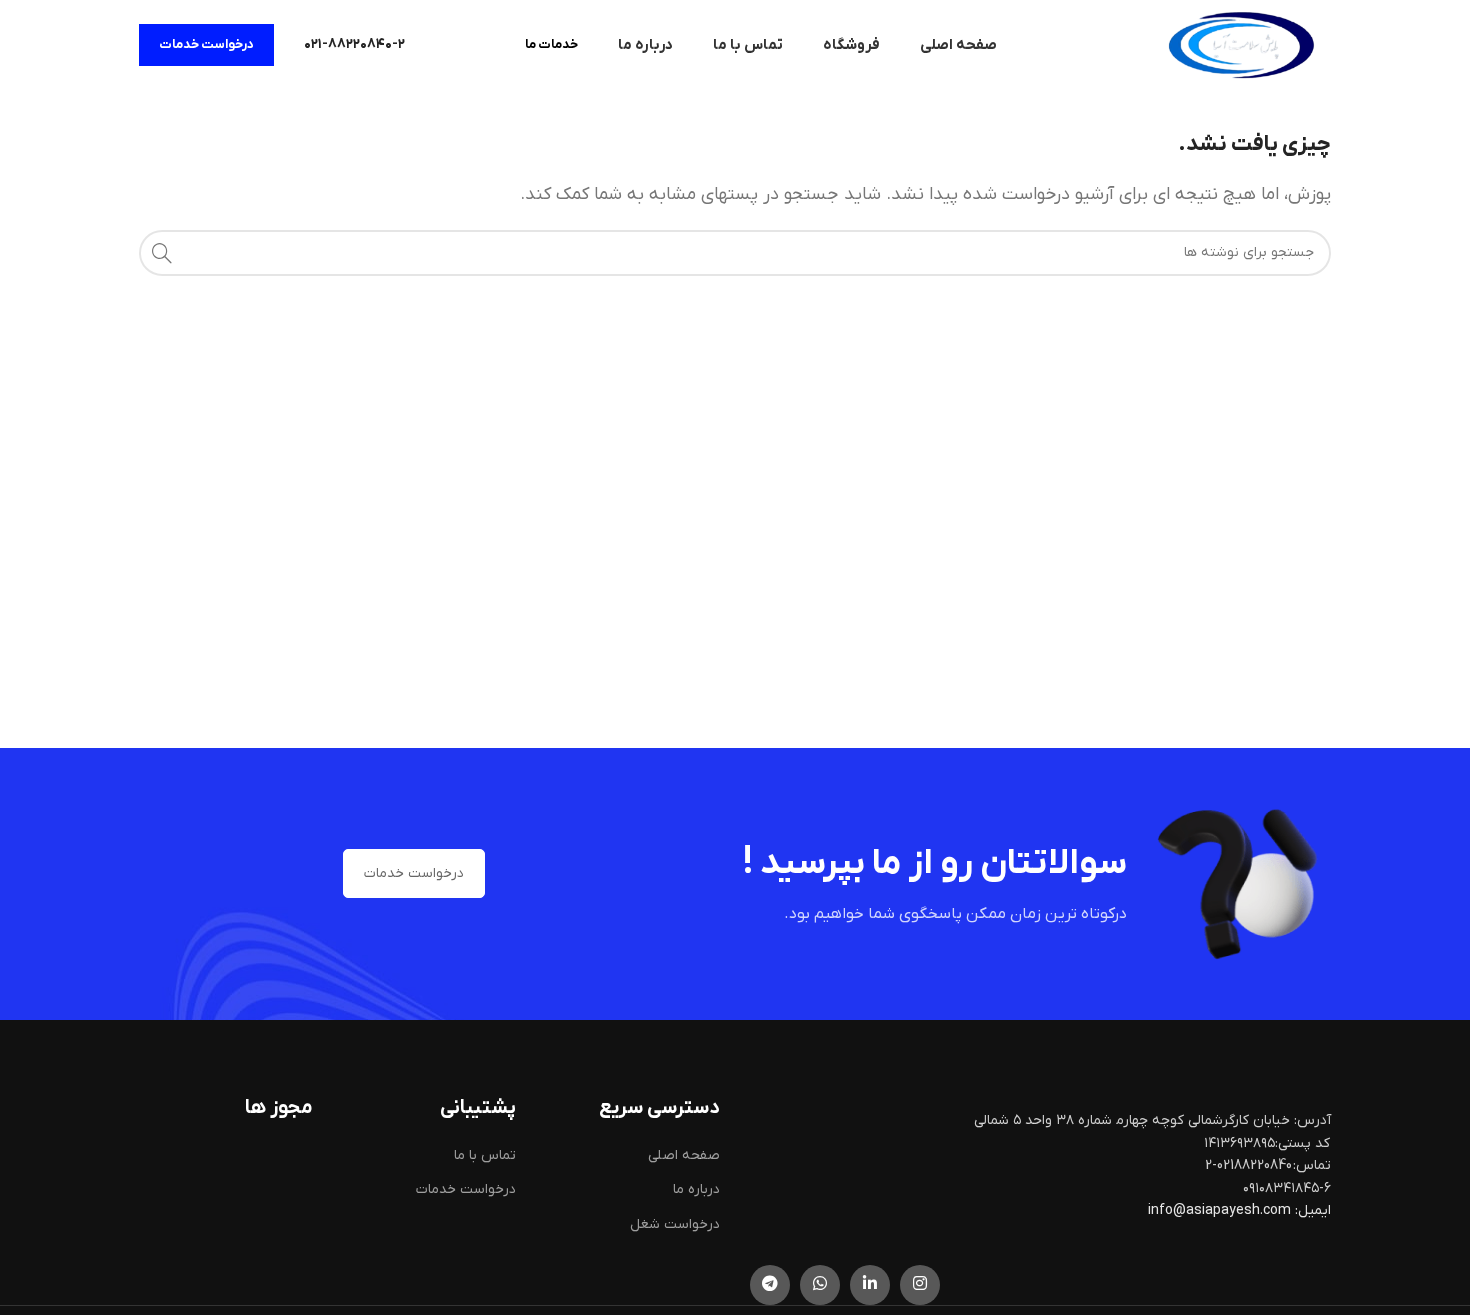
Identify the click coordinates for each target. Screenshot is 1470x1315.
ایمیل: (1313, 1210)
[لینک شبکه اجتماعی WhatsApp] (820, 1285)
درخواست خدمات (206, 44)
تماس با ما (485, 1155)
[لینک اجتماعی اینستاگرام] (920, 1285)
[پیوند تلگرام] (770, 1285)
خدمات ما (551, 44)
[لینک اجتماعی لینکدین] (870, 1285)
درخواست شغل (675, 1224)
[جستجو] (162, 253)
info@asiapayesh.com (1221, 1210)
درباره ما (696, 1189)
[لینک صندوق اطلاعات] (354, 45)
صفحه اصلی (684, 1155)
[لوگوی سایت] (1241, 44)
